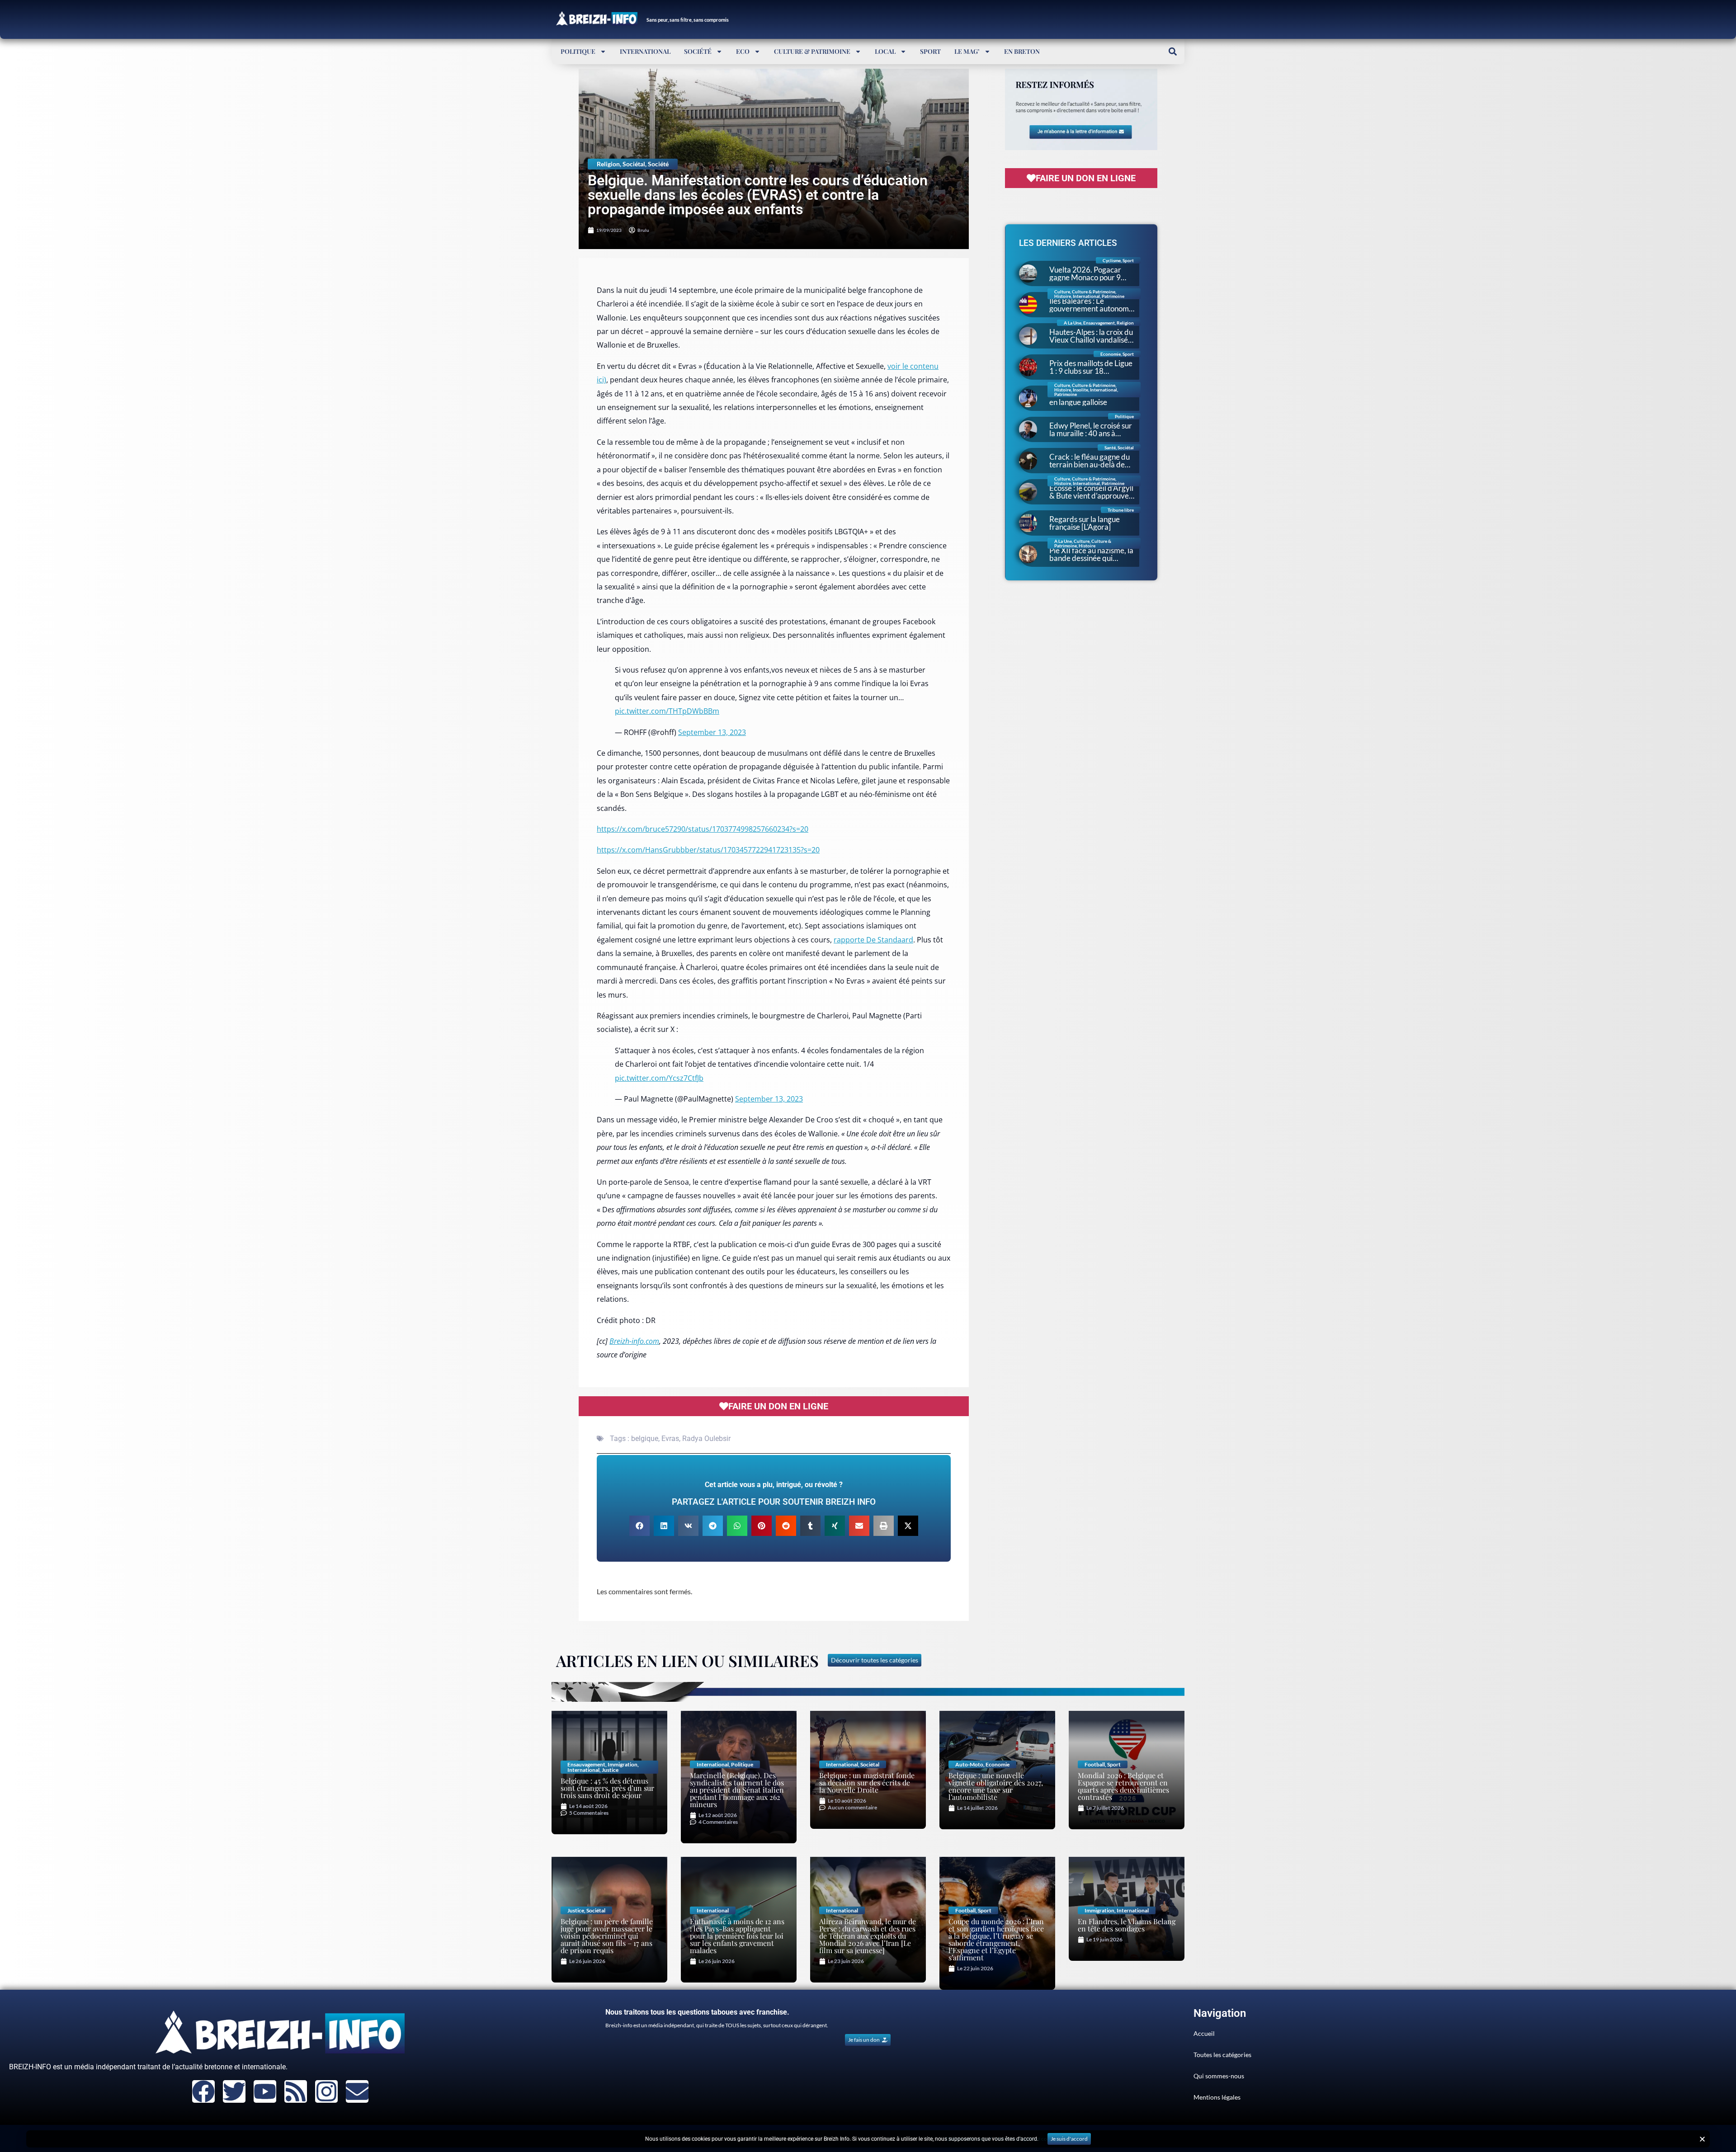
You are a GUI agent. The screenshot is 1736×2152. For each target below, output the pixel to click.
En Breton (1022, 51)
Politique (578, 51)
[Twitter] (234, 2091)
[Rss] (296, 2091)
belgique (645, 1439)
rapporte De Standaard (873, 940)
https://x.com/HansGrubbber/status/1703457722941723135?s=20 (708, 850)
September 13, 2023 (712, 732)
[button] (1172, 51)
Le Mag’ (967, 51)
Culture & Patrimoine (812, 51)
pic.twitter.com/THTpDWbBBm (667, 711)
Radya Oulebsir (706, 1439)
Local (885, 51)
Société (698, 51)
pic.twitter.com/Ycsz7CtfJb (659, 1078)
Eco (743, 51)
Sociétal (634, 164)
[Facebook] (203, 2091)
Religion (608, 164)
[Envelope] (357, 2091)
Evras (670, 1439)
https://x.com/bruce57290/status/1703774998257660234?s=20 (703, 829)
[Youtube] (265, 2091)
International (645, 51)
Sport (930, 51)
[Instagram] (326, 2091)
